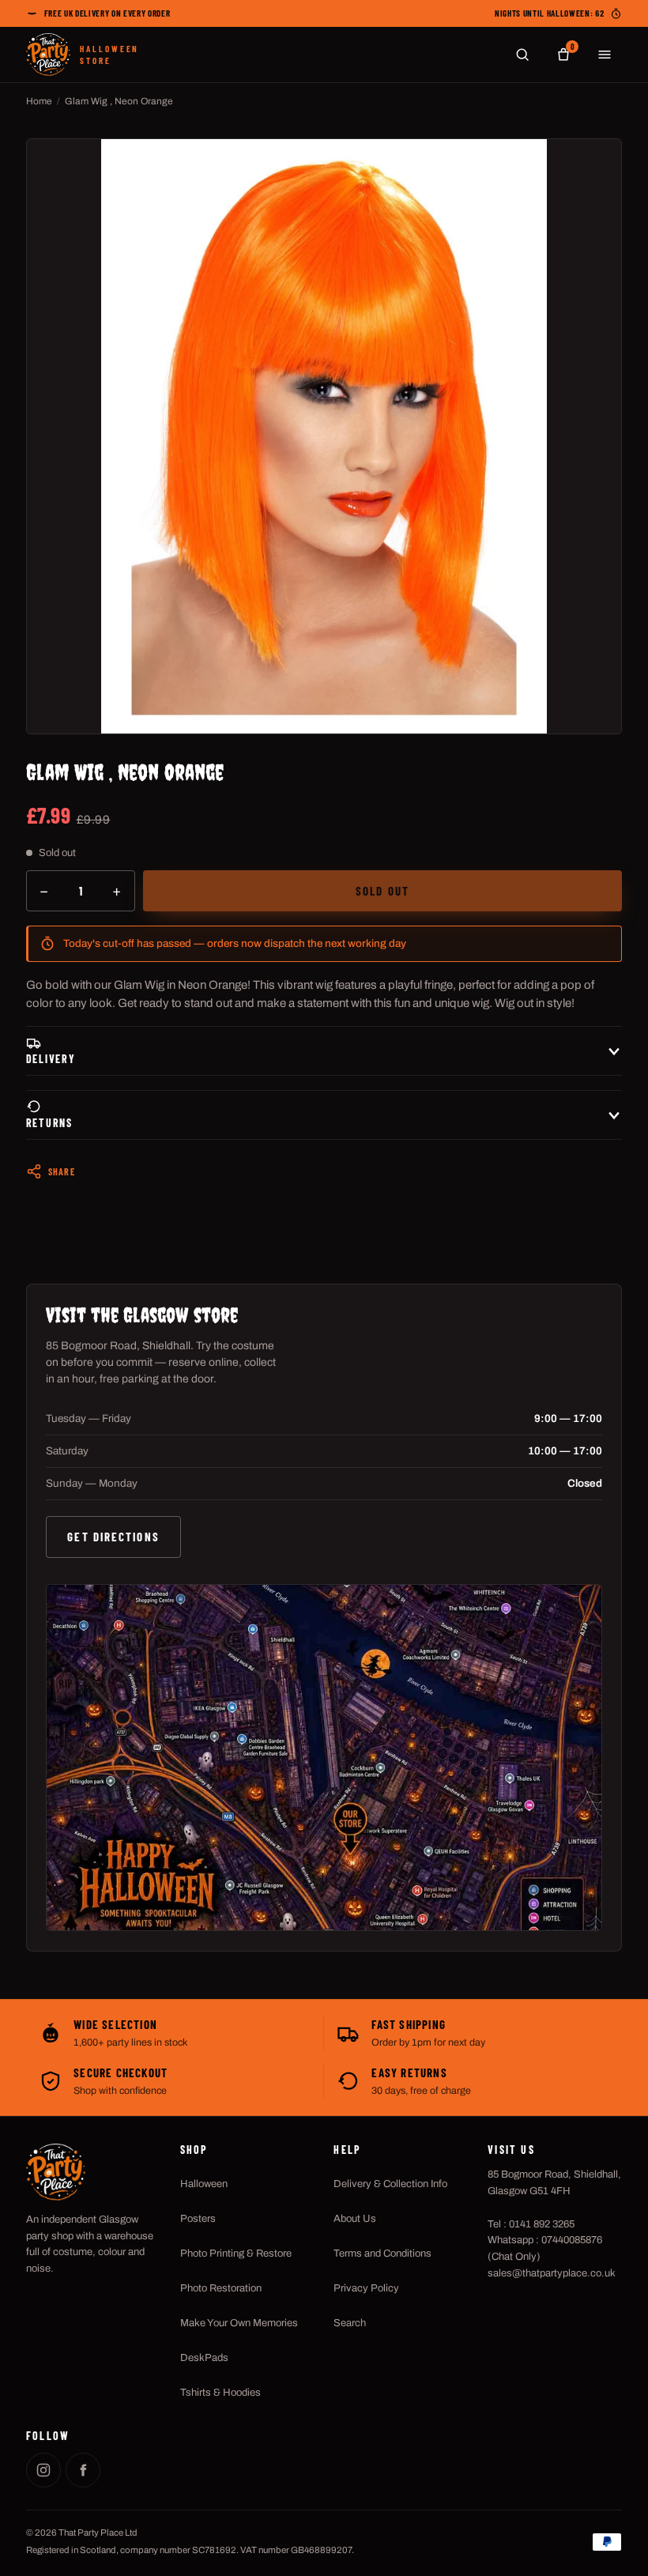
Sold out (382, 891)
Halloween (204, 2184)
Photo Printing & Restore (236, 2254)
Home (39, 101)
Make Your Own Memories (239, 2323)
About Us (355, 2219)
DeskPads (204, 2358)
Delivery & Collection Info (390, 2184)
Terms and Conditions (382, 2254)
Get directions (113, 1537)
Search (350, 2323)
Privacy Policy (366, 2288)
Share (62, 1171)
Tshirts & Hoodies (220, 2393)
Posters (198, 2219)
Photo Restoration (221, 2288)
